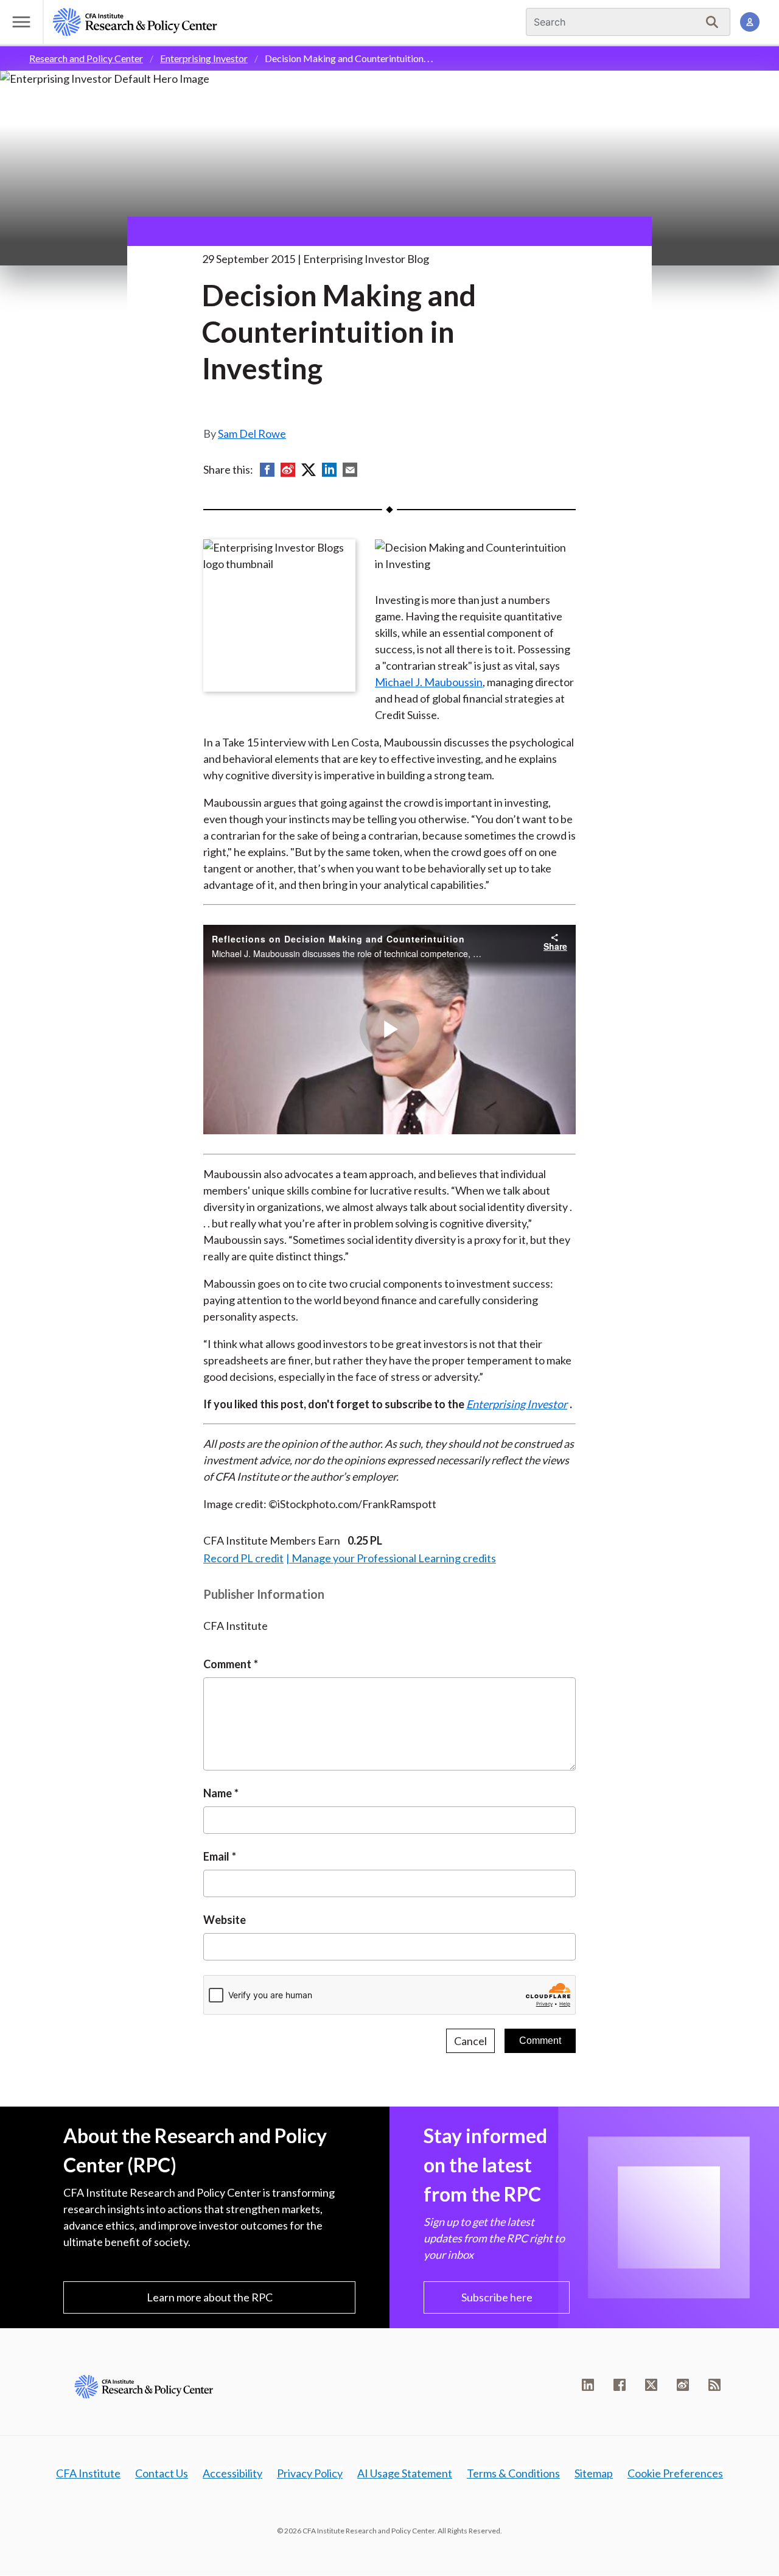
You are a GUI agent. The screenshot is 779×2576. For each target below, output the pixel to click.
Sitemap (594, 2473)
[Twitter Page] (651, 2385)
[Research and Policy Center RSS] (714, 2385)
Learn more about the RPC (210, 2297)
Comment (227, 1664)
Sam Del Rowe (252, 433)
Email (216, 1856)
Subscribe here (497, 2297)
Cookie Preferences (675, 2473)
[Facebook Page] (620, 2385)
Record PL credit (243, 1558)
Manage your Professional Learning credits (394, 1558)
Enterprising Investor (204, 58)
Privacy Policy (310, 2473)
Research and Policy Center (86, 58)
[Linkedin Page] (588, 2385)
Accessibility (232, 2473)
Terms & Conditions (513, 2473)
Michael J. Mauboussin (429, 682)
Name (218, 1793)
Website (225, 1920)
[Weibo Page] (683, 2385)
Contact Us (162, 2473)
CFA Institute (88, 2473)
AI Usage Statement (405, 2473)
